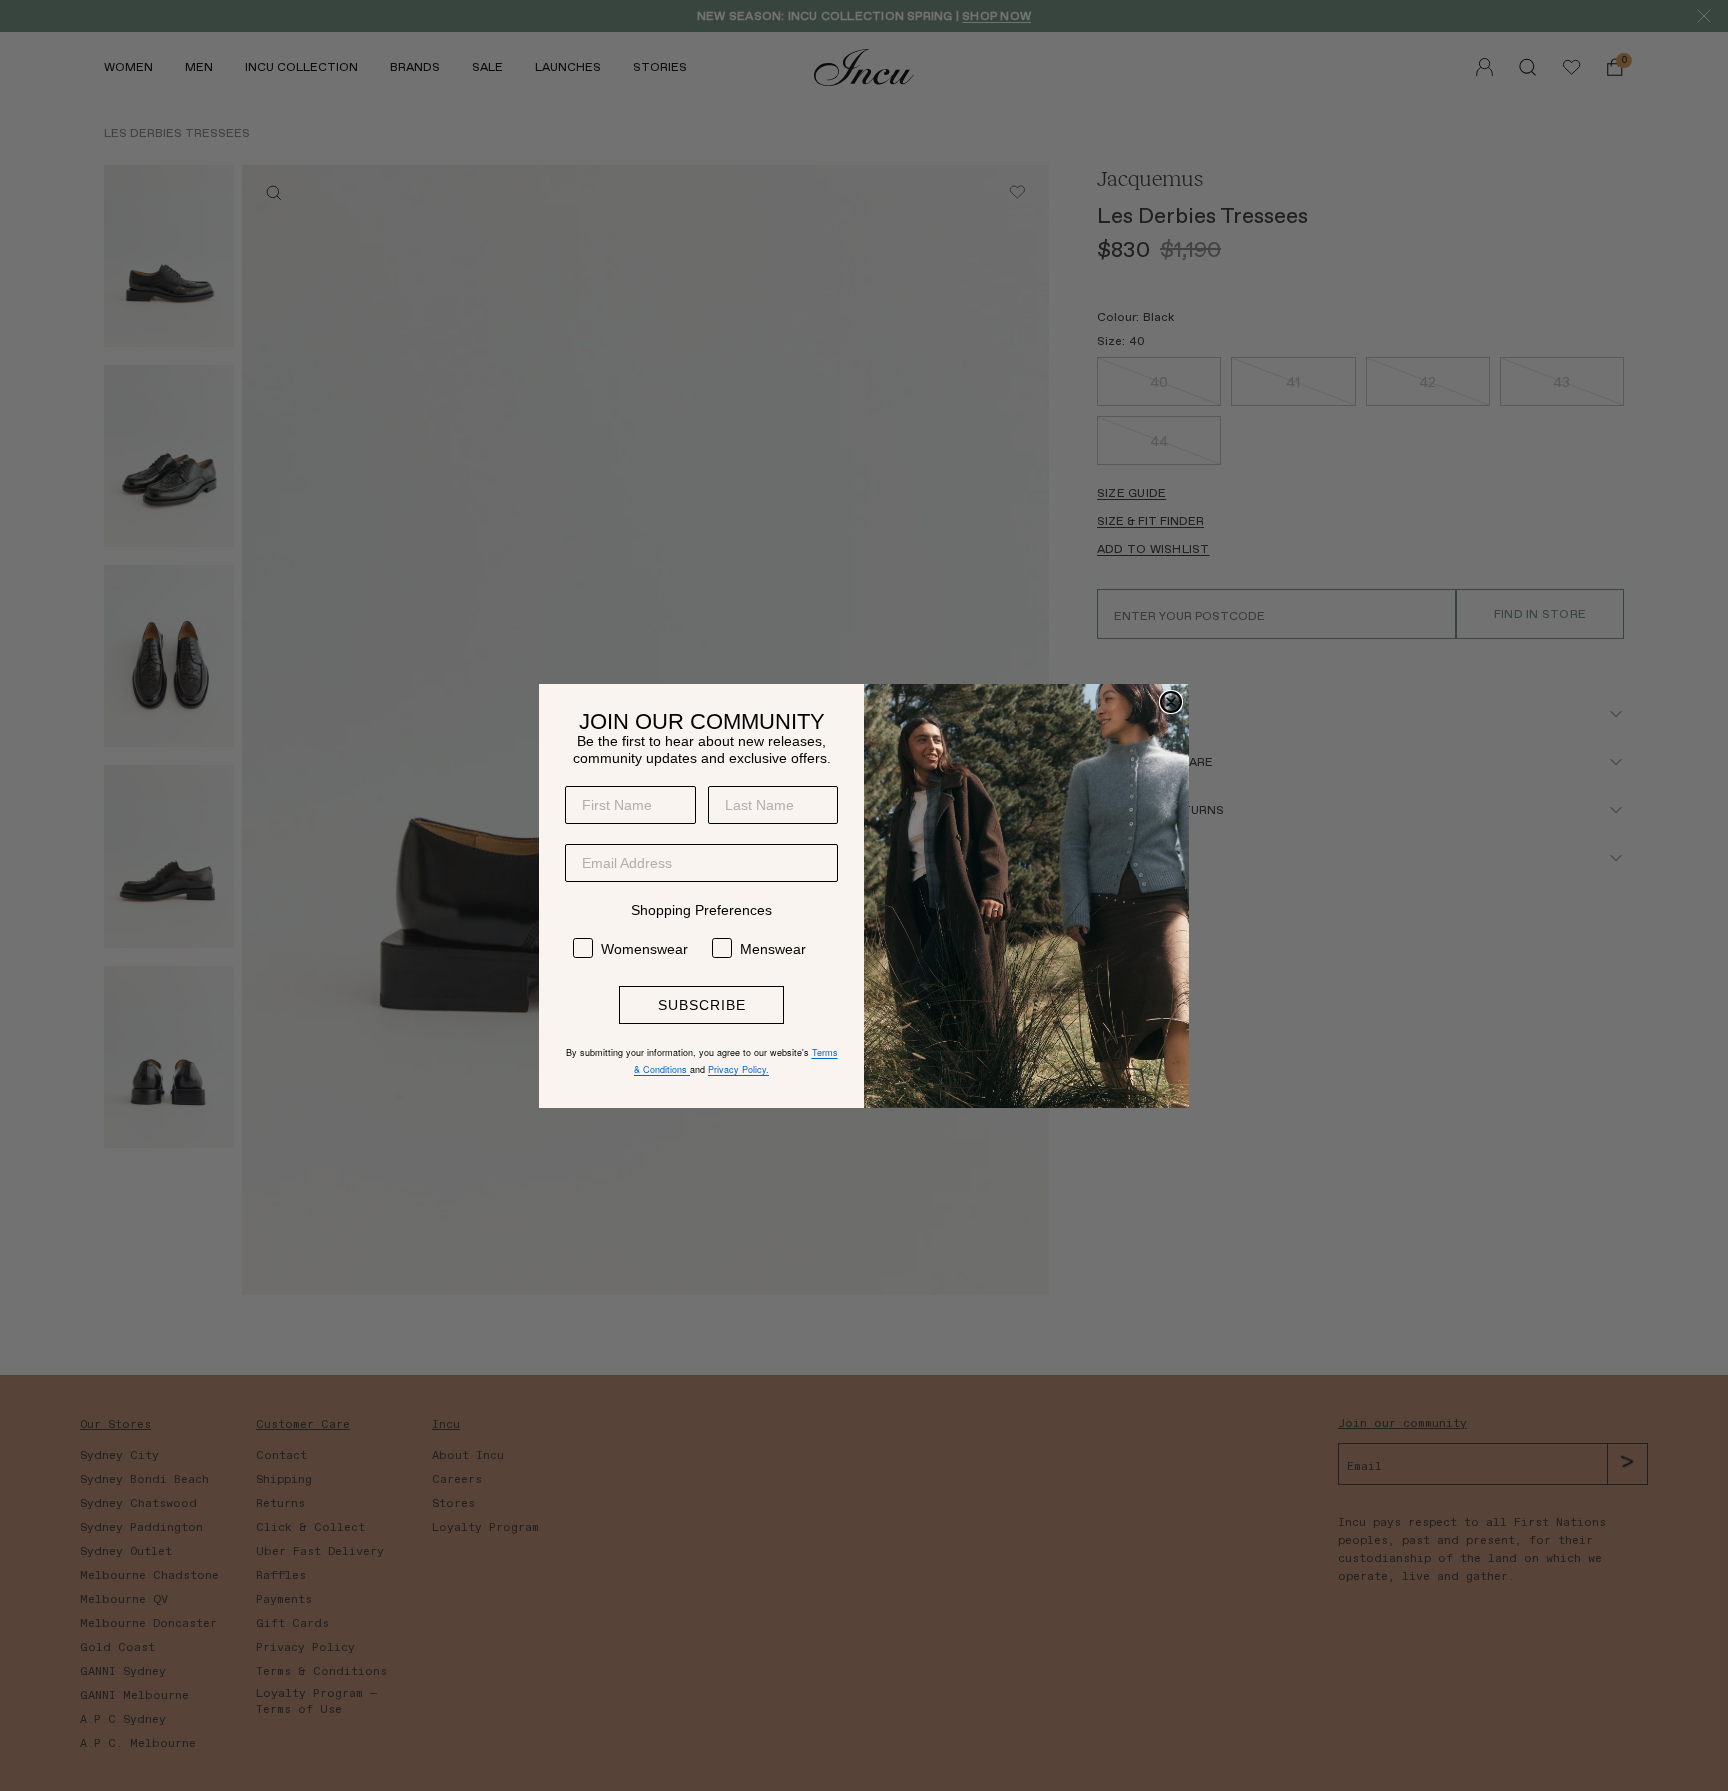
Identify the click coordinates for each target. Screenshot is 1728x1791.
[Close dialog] (1171, 702)
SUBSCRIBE (702, 1005)
